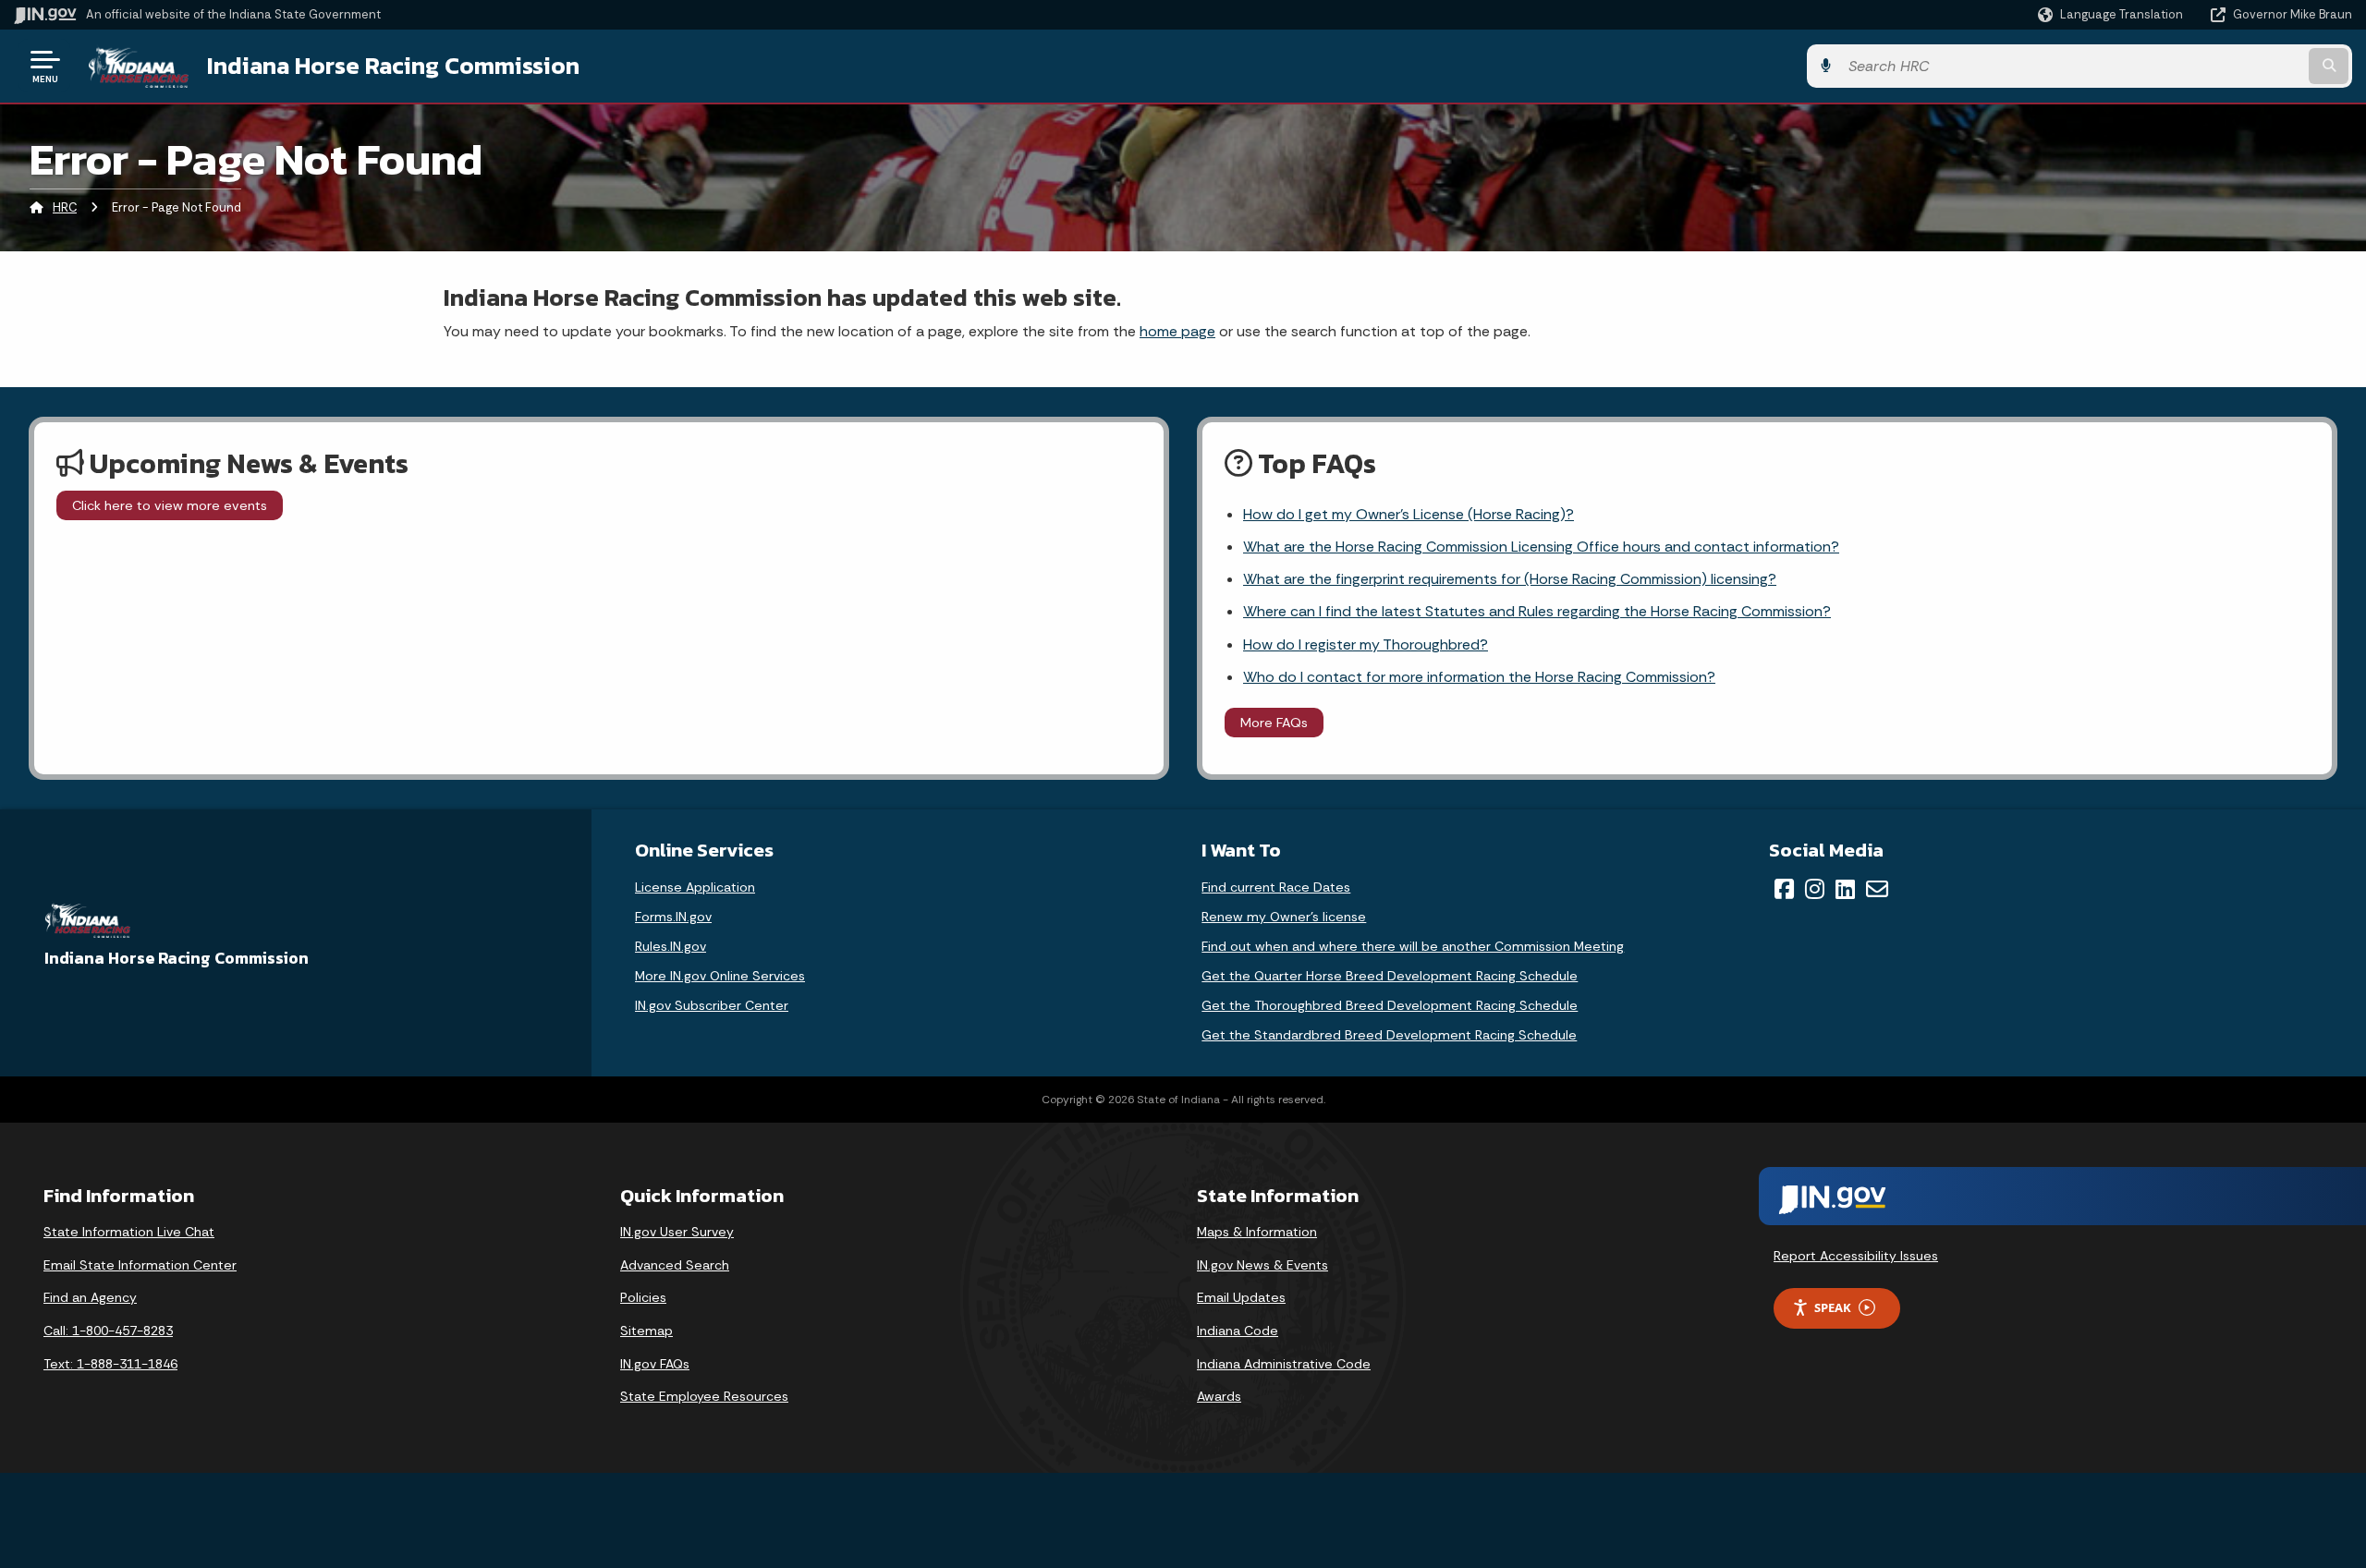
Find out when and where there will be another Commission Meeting (1413, 946)
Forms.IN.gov (673, 917)
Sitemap (646, 1331)
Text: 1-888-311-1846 (110, 1364)
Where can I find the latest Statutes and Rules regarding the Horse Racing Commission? (1537, 611)
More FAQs (1274, 723)
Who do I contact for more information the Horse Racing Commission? (1479, 677)
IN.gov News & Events (1262, 1265)
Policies (643, 1297)
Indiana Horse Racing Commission (393, 66)
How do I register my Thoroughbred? (1366, 644)
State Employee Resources (704, 1396)
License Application (695, 887)
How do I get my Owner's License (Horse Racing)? (1409, 514)
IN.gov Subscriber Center (712, 1005)
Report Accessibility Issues (1856, 1256)
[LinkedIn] (1845, 889)
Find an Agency (90, 1297)
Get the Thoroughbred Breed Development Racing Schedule (1390, 1005)
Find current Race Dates (1276, 887)
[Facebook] (1784, 889)
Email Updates (1241, 1297)
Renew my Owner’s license (1284, 917)
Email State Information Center (140, 1265)
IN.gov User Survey (677, 1232)
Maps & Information (1257, 1232)
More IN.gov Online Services (720, 976)
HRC (65, 207)
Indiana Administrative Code (1284, 1364)
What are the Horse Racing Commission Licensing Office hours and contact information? (1541, 547)
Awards (1219, 1396)
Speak (1833, 1307)
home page (1177, 331)
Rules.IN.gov (671, 946)
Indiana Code (1238, 1331)
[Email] (1877, 889)
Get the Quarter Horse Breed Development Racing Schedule (1390, 976)
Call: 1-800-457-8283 (108, 1331)
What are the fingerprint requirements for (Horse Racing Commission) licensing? (1510, 579)
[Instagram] (1815, 889)
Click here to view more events (170, 505)
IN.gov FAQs (655, 1364)
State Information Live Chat (129, 1232)
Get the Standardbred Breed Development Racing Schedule (1389, 1035)
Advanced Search (675, 1265)
